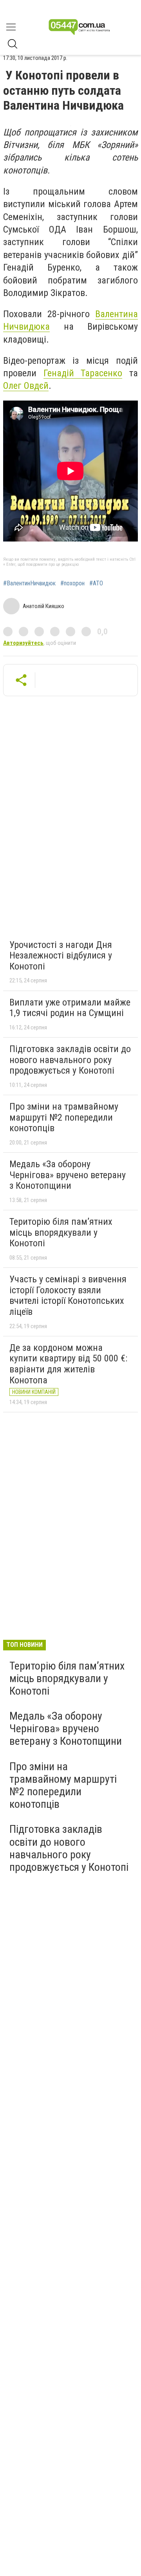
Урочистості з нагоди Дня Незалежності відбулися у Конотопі (61, 956)
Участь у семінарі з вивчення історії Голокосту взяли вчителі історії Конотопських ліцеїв (68, 1295)
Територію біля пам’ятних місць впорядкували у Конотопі (61, 1232)
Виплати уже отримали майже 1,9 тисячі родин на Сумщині (70, 1008)
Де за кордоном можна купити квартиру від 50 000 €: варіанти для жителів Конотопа (68, 1364)
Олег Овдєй (26, 386)
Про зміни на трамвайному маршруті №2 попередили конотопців (64, 1117)
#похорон (72, 583)
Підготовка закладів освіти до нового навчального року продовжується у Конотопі (70, 1060)
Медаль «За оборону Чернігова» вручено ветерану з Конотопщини (68, 1175)
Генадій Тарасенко (83, 373)
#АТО (96, 583)
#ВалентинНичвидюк (29, 583)
